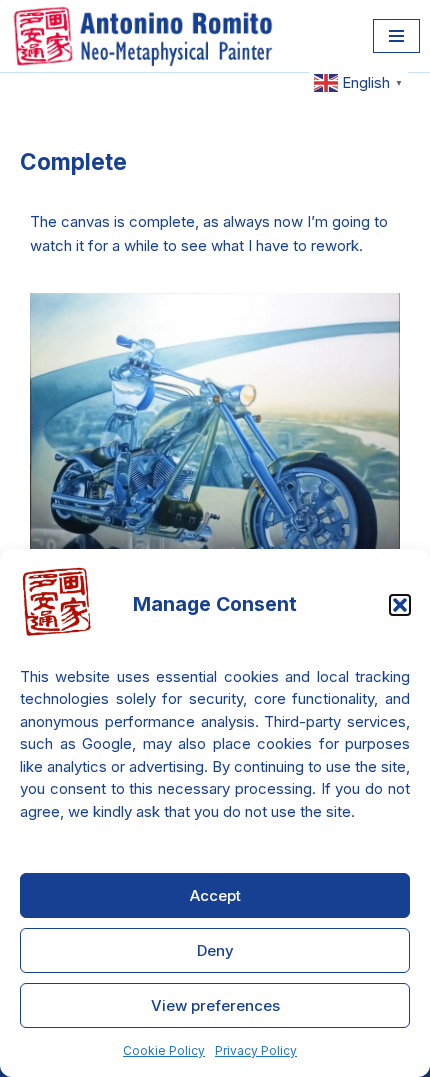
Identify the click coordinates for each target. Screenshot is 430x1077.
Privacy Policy (256, 1050)
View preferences (215, 1005)
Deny (215, 950)
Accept (215, 895)
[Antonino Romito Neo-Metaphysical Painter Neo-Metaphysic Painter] (147, 36)
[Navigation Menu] (396, 36)
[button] (400, 605)
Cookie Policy (164, 1050)
